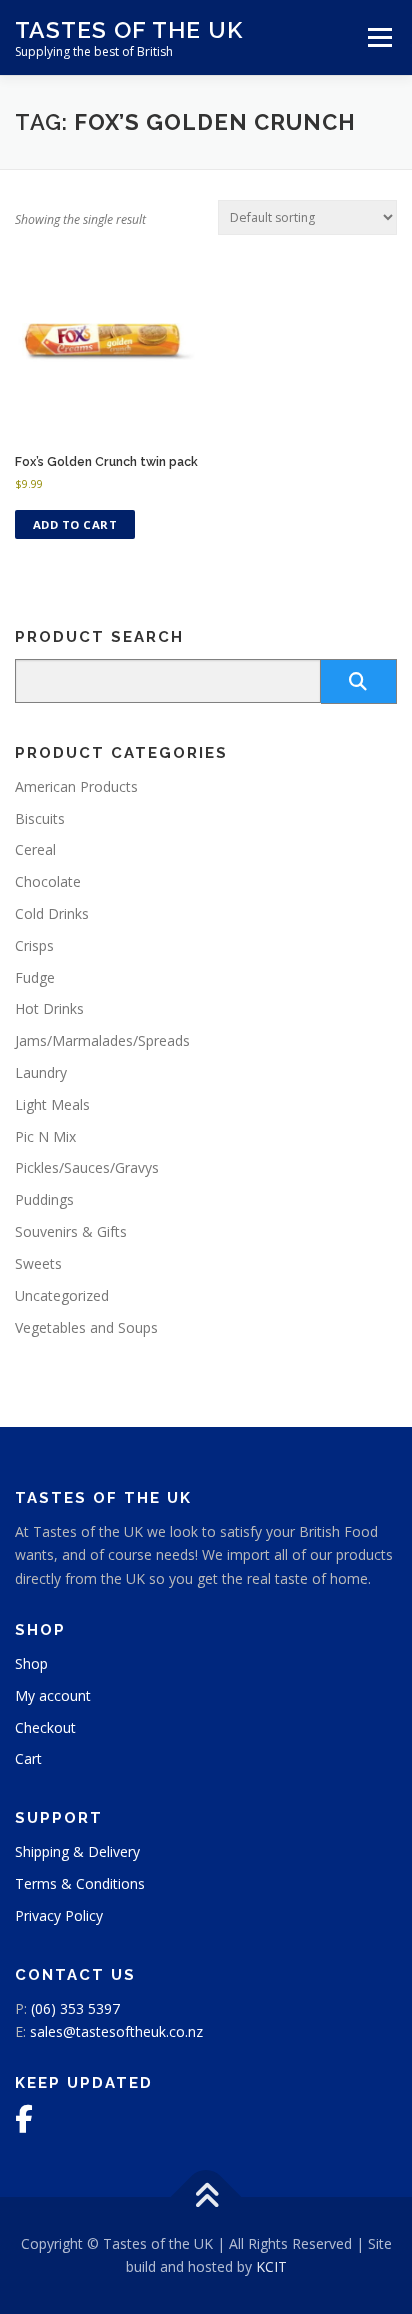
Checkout (45, 1727)
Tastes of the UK (129, 29)
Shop (31, 1663)
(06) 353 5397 (75, 2008)
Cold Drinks (52, 913)
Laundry (41, 1072)
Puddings (44, 1199)
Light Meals (52, 1104)
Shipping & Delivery (77, 1851)
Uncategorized (62, 1295)
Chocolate (48, 881)
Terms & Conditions (80, 1883)
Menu (378, 37)
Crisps (34, 945)
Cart (28, 1758)
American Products (76, 786)
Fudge (35, 977)
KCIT (271, 2266)
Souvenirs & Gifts (71, 1231)
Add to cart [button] (75, 524)
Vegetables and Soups (86, 1327)
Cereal (35, 849)
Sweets (38, 1263)
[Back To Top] (206, 2196)
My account (53, 1695)
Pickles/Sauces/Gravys (87, 1167)
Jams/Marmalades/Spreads (102, 1040)
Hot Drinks (49, 1008)
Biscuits (40, 818)
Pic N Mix (45, 1136)
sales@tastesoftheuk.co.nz (116, 2031)
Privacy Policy (59, 1915)
